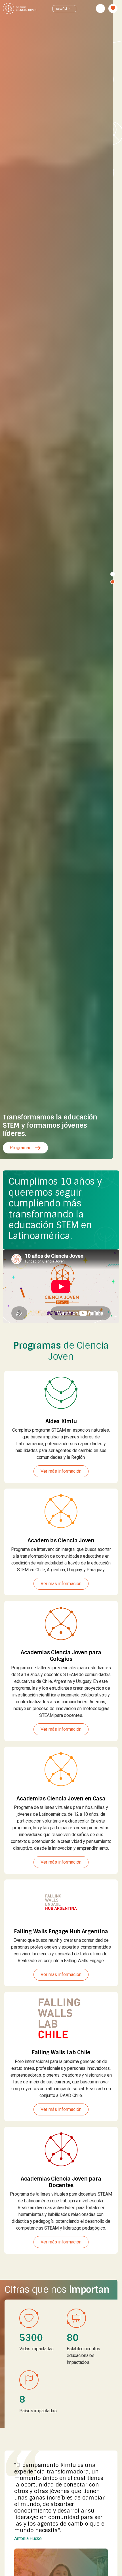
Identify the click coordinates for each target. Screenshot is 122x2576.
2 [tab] (113, 582)
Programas (25, 1148)
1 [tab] (113, 574)
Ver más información (61, 1471)
